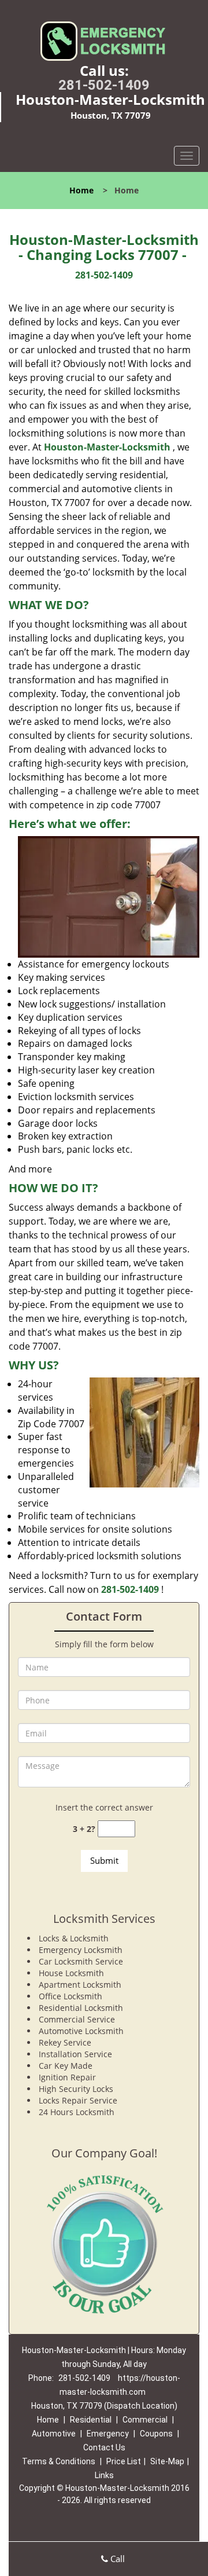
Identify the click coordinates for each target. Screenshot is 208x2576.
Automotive (54, 2434)
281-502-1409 (104, 85)
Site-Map (167, 2461)
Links (104, 2475)
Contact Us (104, 2447)
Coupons (156, 2434)
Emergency (108, 2434)
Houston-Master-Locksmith (107, 447)
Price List (124, 2461)
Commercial (145, 2420)
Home (81, 190)
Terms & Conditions (59, 2461)
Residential (91, 2420)
